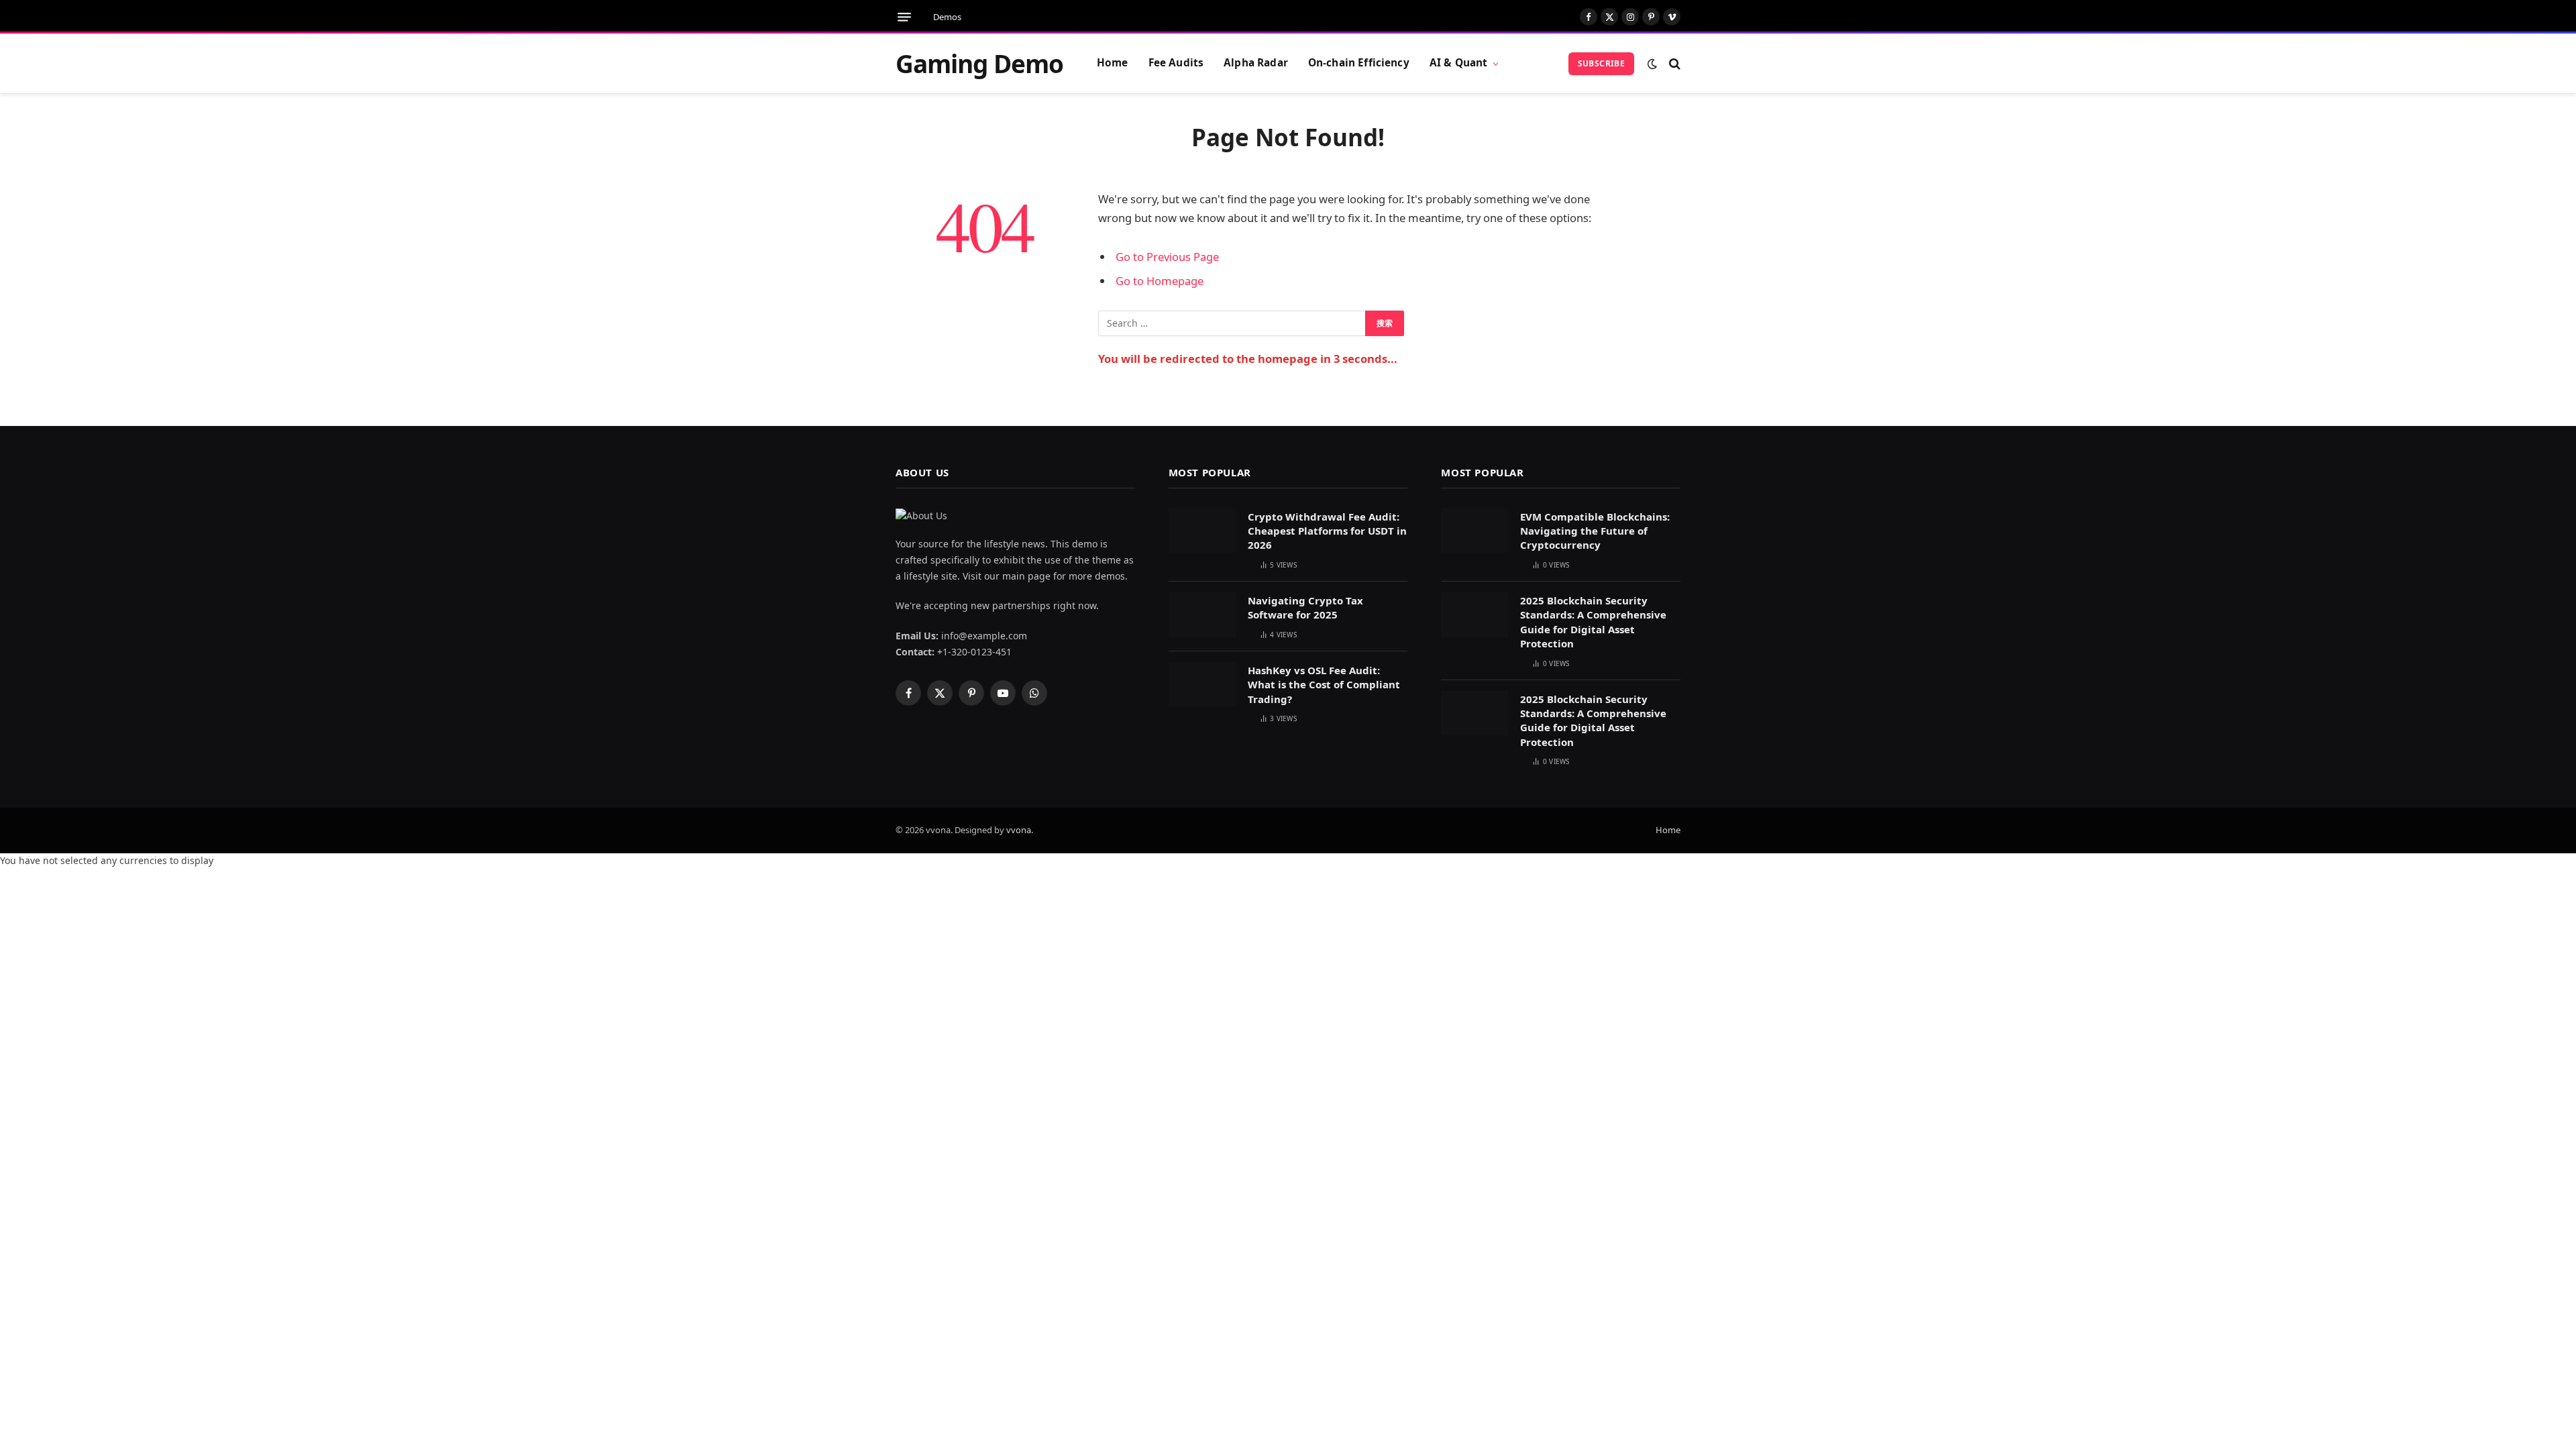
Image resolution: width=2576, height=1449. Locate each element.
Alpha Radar (1256, 63)
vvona (1019, 830)
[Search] (1673, 63)
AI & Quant (1459, 63)
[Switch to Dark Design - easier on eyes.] (1652, 64)
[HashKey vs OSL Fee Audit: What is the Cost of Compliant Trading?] (1202, 685)
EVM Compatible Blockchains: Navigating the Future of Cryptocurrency (1595, 531)
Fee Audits (1176, 63)
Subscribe (1601, 63)
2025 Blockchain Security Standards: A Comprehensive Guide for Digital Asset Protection (1593, 622)
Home (1113, 63)
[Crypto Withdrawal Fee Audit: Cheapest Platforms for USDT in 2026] (1202, 531)
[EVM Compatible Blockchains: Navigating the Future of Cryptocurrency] (1474, 531)
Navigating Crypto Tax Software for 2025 (1305, 607)
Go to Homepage (1160, 281)
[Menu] (904, 17)
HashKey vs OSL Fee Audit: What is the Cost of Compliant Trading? (1324, 685)
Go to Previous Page (1167, 257)
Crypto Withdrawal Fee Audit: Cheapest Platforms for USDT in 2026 (1327, 531)
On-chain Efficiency (1359, 63)
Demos (947, 17)
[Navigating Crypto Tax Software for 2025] (1202, 615)
